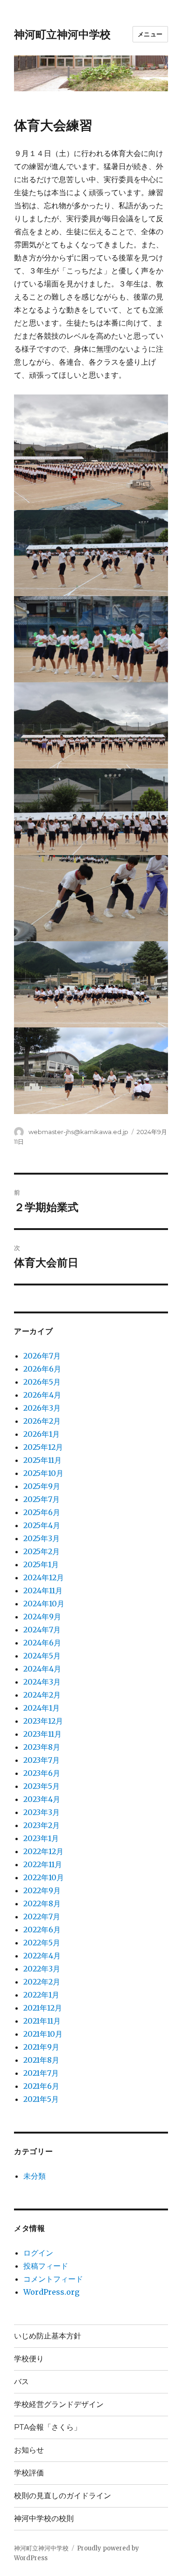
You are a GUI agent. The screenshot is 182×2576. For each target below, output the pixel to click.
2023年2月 (42, 1825)
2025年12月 (43, 1447)
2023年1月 (41, 1838)
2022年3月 (42, 1969)
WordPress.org (51, 2292)
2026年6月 (42, 1369)
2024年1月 (42, 1708)
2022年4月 (42, 1956)
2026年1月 (42, 1434)
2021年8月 (41, 2060)
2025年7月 (42, 1499)
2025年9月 (42, 1486)
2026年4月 (42, 1395)
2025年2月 (42, 1551)
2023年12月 (43, 1721)
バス (21, 2382)
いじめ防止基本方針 (48, 2336)
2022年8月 (42, 1903)
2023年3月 (42, 1812)
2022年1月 (41, 1995)
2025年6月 (42, 1512)
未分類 (35, 2176)
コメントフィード (53, 2279)
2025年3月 (42, 1538)
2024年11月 (43, 1590)
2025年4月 (42, 1525)
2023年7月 (42, 1760)
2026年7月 (42, 1356)
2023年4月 (42, 1799)
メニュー (150, 34)
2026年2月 (42, 1421)
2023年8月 (42, 1747)
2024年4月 (42, 1669)
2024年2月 (42, 1695)
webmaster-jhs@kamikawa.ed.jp (78, 1132)
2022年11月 (43, 1864)
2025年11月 (42, 1460)
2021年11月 (42, 2021)
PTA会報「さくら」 (48, 2427)
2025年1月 (41, 1564)
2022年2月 (42, 1982)
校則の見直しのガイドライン (63, 2496)
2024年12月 (44, 1577)
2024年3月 (42, 1682)
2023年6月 (42, 1773)
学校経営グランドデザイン (59, 2404)
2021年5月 (41, 2099)
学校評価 (29, 2473)
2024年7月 (42, 1630)
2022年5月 (42, 1943)
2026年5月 (42, 1382)
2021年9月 (41, 2047)
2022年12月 (43, 1851)
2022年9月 (42, 1890)
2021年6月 (41, 2086)
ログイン (38, 2253)
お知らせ (29, 2450)
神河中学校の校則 (44, 2518)
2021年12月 (43, 2008)
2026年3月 (42, 1408)
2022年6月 (42, 1930)
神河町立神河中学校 (62, 34)
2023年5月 (42, 1786)
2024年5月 (42, 1656)
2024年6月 (42, 1643)
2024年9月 (42, 1617)
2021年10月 (43, 2034)
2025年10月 (43, 1473)
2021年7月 (41, 2073)
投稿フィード (46, 2266)
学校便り (29, 2359)
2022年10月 (44, 1877)
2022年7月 (42, 1917)
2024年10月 (44, 1604)
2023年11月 (42, 1734)
